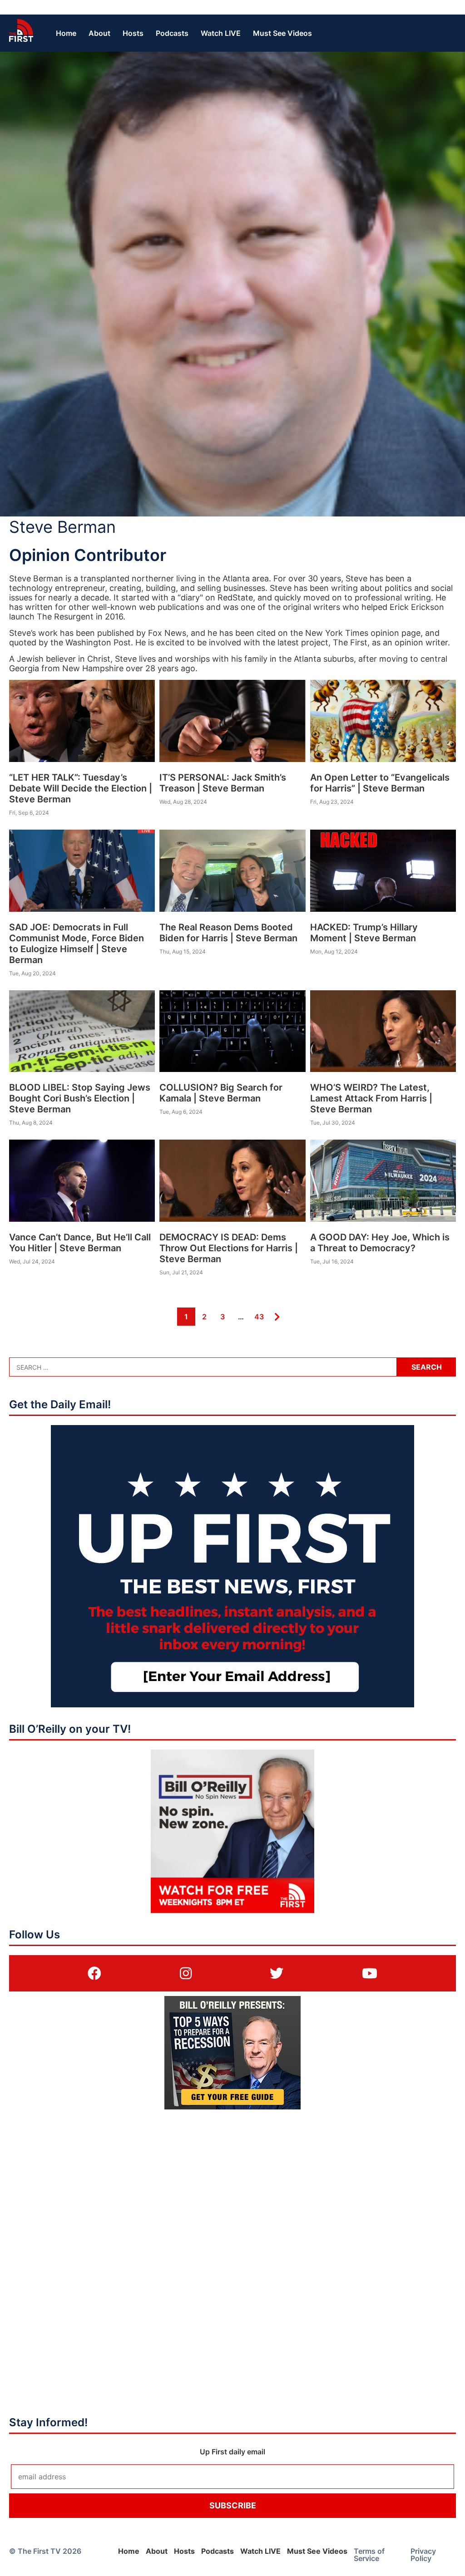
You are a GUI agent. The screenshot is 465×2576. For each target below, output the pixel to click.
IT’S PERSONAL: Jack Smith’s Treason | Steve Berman (223, 783)
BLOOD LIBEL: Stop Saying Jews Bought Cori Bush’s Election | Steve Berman (80, 1098)
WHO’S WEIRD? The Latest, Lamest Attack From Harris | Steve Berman (371, 1098)
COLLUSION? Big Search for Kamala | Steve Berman (221, 1093)
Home (66, 33)
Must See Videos (282, 33)
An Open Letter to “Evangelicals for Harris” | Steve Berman (380, 783)
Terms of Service (369, 2555)
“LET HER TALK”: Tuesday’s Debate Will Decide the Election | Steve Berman (81, 788)
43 (258, 1316)
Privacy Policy (423, 2555)
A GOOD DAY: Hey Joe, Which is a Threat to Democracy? (380, 1243)
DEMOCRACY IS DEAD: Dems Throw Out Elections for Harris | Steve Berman (229, 1248)
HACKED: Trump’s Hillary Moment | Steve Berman (364, 933)
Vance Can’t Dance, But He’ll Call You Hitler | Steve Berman (80, 1243)
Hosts (133, 33)
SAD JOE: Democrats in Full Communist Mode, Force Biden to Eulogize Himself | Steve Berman (77, 944)
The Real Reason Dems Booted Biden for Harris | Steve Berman (228, 933)
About (99, 33)
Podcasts (172, 33)
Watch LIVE (221, 33)
